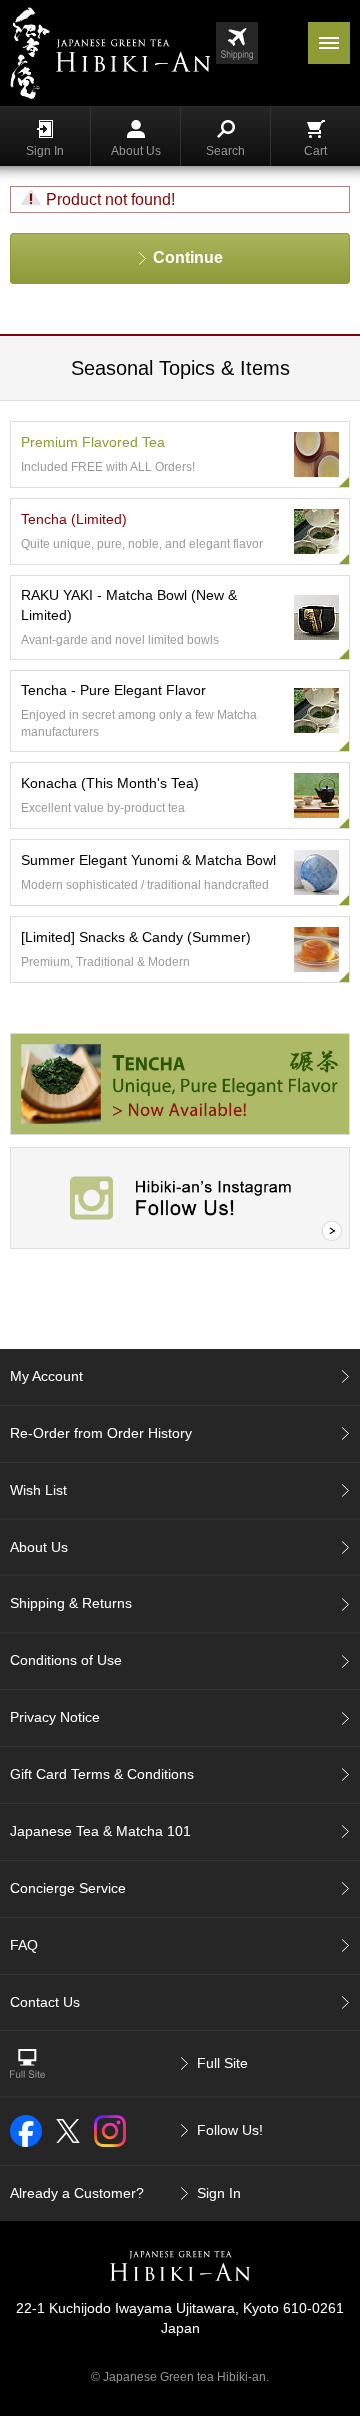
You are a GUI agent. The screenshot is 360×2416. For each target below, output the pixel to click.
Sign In (45, 151)
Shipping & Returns (71, 1603)
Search (225, 151)
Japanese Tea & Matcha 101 (100, 1831)
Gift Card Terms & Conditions (102, 1774)
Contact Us (45, 2002)
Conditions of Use (66, 1660)
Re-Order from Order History (101, 1433)
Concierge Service (68, 1888)
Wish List (38, 1490)
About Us (136, 151)
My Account (46, 1376)
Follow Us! (230, 2130)
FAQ (24, 1945)
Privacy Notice (55, 1717)
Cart (315, 151)
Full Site (222, 2063)
